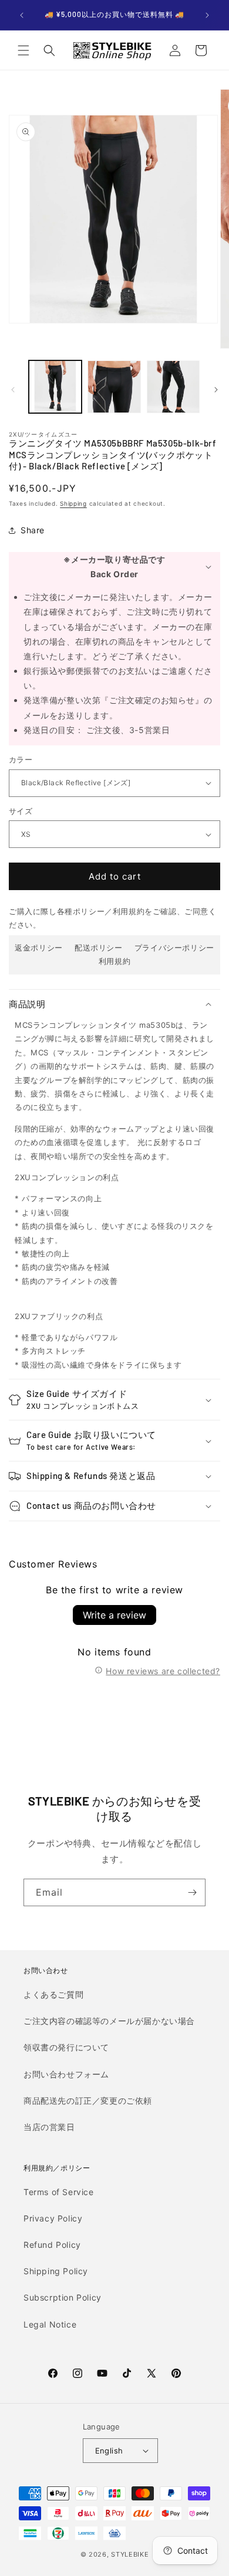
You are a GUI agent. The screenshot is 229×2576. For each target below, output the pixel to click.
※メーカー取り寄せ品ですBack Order (114, 567)
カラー (21, 759)
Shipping (73, 503)
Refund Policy (52, 2245)
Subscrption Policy (63, 2297)
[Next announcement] (207, 15)
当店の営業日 (49, 2127)
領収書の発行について (66, 2047)
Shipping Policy (56, 2271)
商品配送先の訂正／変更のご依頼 (88, 2100)
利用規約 (114, 961)
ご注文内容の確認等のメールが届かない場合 (109, 2021)
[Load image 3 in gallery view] (173, 387)
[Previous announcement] (22, 15)
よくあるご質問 (53, 1994)
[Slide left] (13, 390)
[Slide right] (216, 390)
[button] (23, 50)
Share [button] (33, 530)
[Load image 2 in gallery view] (114, 387)
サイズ (21, 811)
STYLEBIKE (130, 2554)
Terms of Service (59, 2192)
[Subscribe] (192, 1892)
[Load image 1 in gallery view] (55, 387)
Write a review (114, 1615)
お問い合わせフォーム (66, 2074)
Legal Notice (50, 2324)
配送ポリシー (99, 948)
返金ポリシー (39, 948)
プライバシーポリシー (174, 948)
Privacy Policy (53, 2218)
